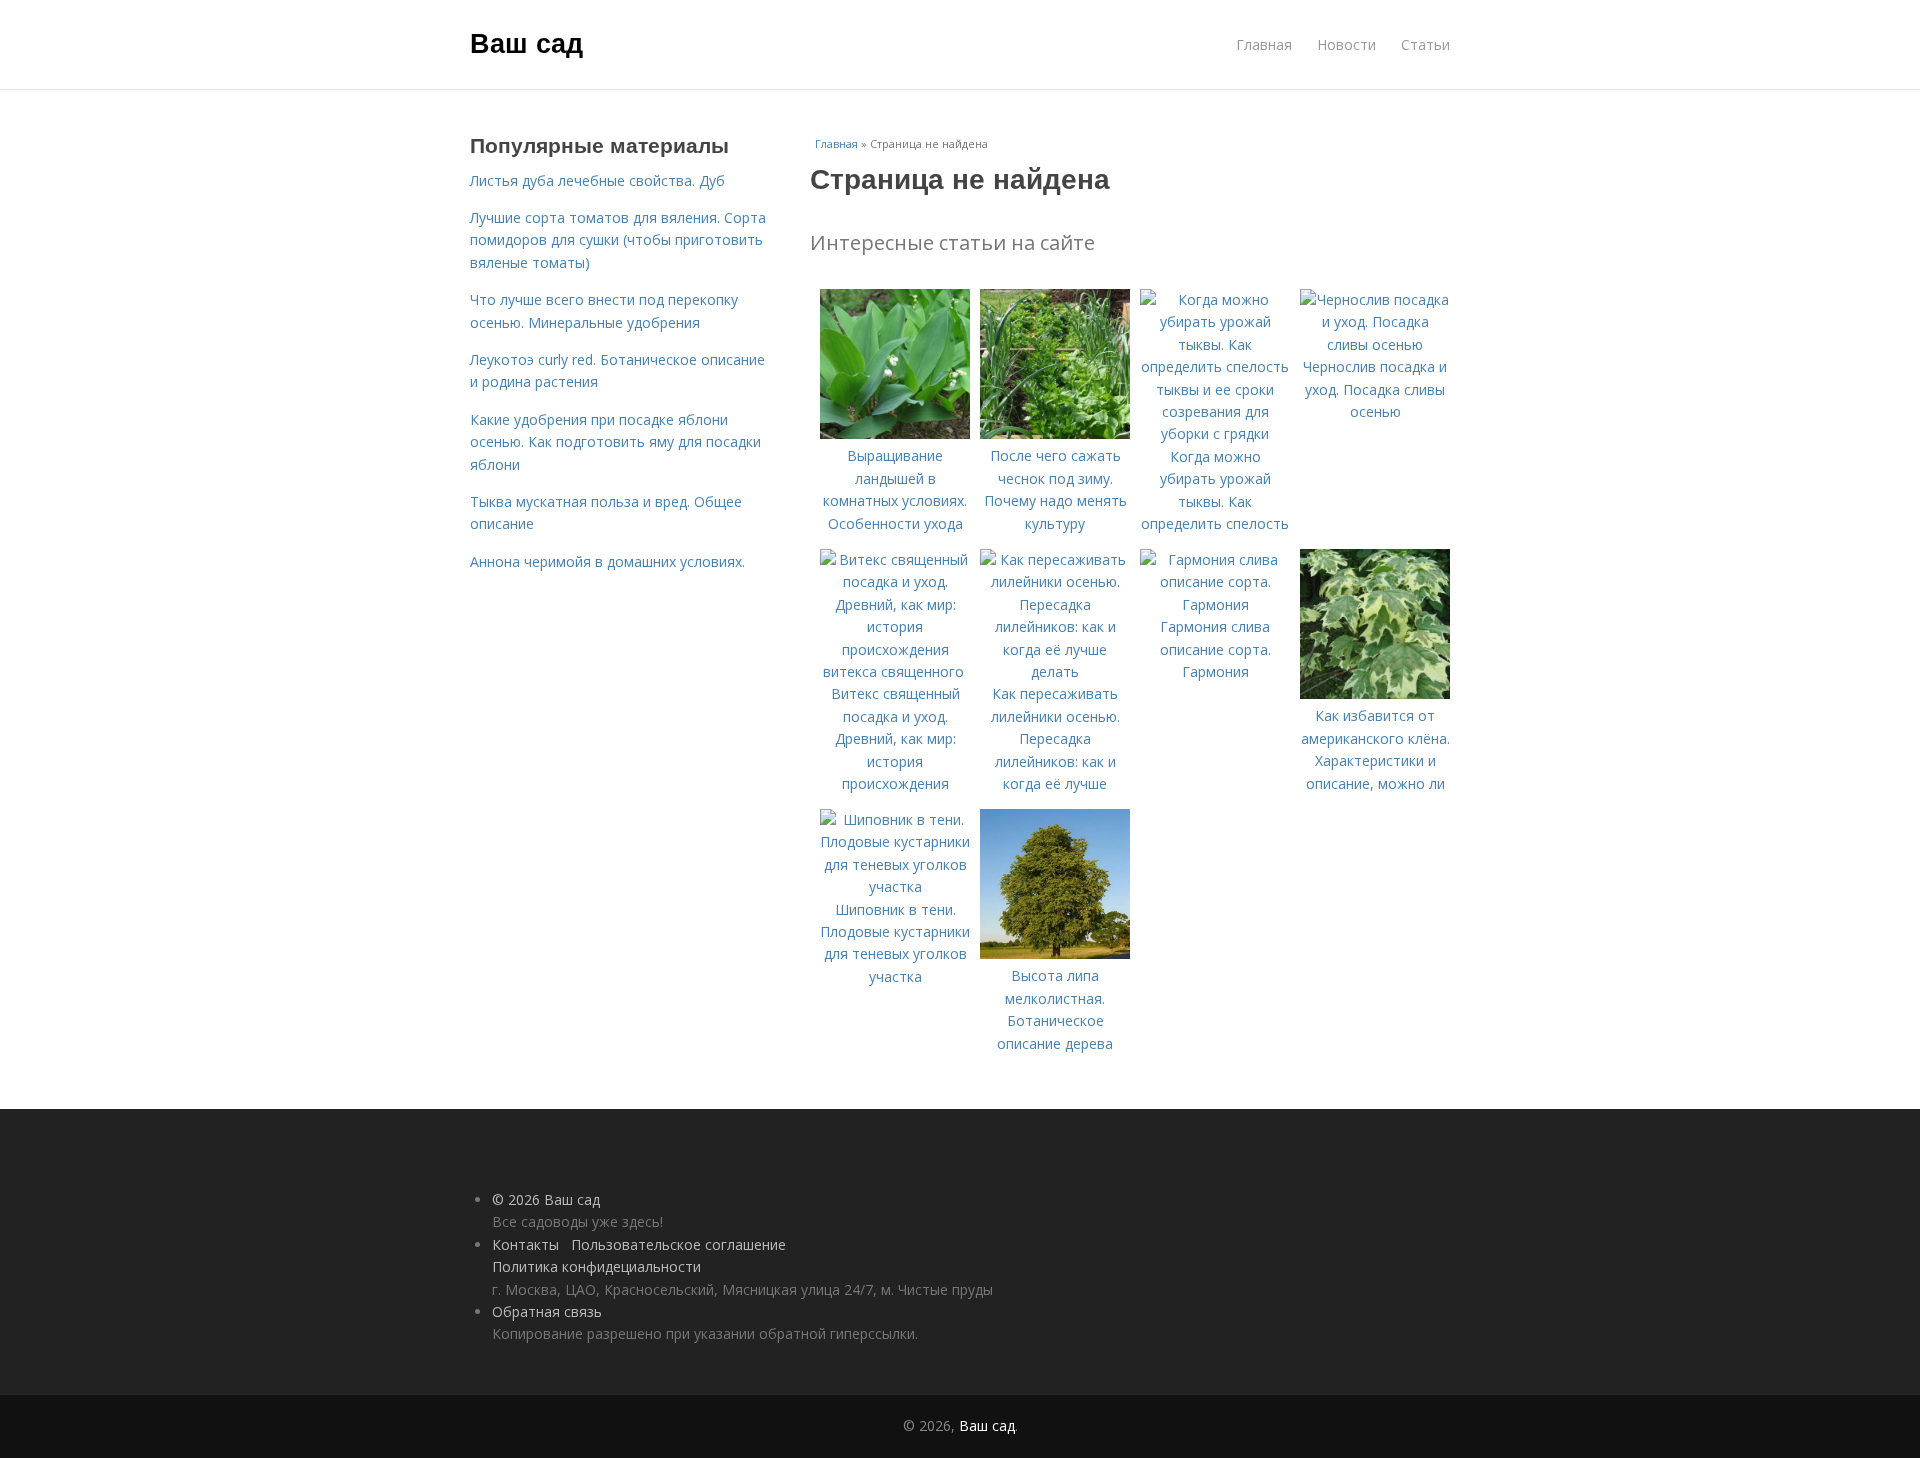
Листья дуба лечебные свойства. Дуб (597, 180)
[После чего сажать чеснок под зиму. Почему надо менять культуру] (1055, 433)
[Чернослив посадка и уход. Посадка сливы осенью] (1375, 344)
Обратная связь (547, 1311)
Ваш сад (526, 42)
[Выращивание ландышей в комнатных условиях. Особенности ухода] (895, 433)
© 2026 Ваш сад (546, 1199)
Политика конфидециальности (596, 1266)
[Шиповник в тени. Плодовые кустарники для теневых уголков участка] (895, 886)
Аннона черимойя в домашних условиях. (607, 561)
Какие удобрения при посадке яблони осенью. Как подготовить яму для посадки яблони (615, 442)
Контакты (525, 1244)
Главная (1264, 44)
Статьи (1425, 44)
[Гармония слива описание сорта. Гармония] (1215, 604)
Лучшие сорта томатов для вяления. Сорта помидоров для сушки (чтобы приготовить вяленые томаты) (618, 240)
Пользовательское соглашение (678, 1244)
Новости (1346, 44)
